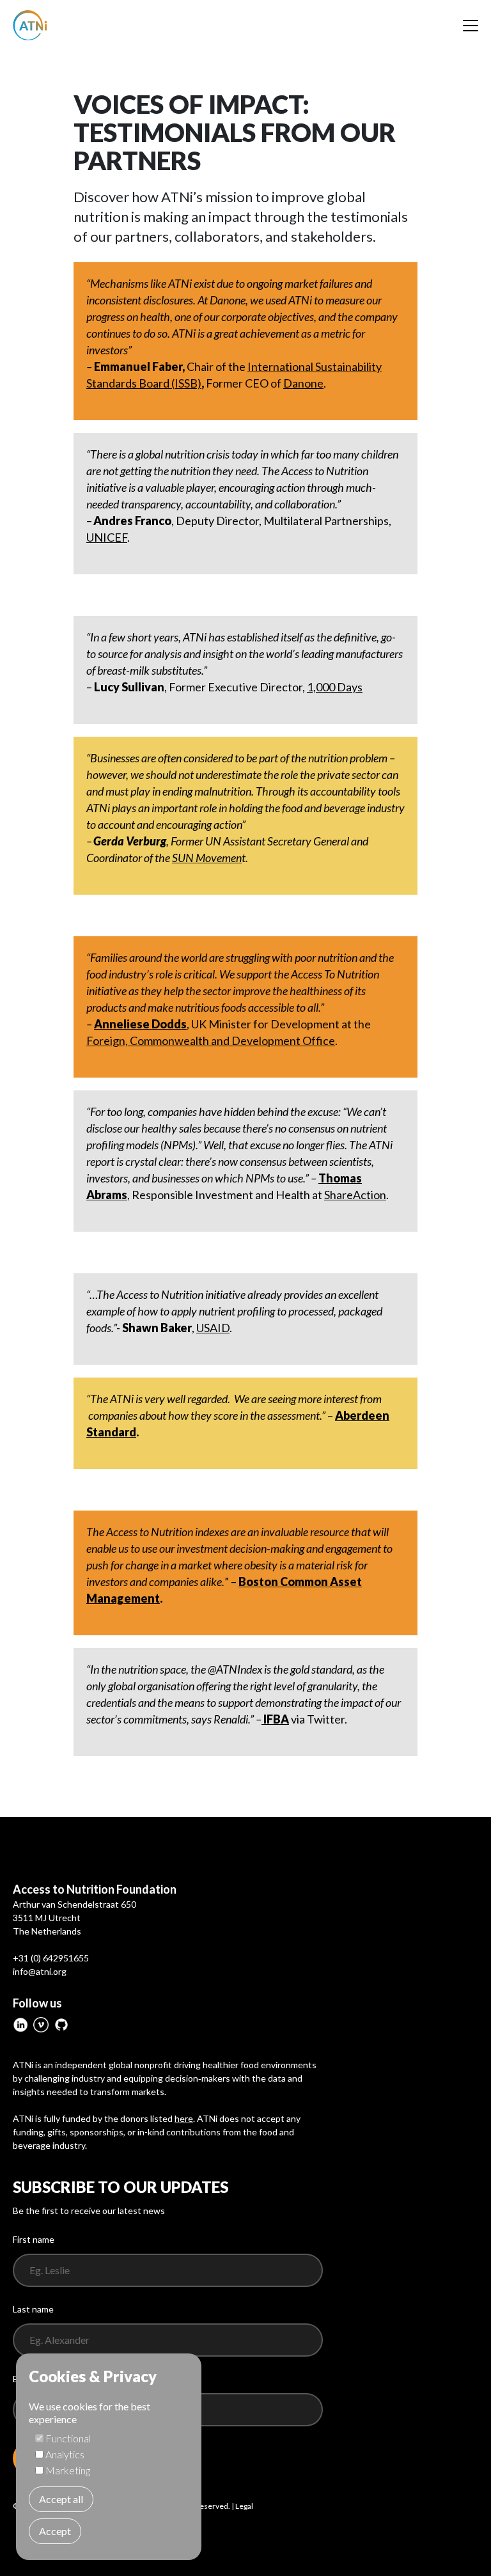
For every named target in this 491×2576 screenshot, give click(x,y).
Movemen (207, 858)
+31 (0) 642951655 (51, 1958)
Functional (68, 2438)
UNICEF (107, 537)
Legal (244, 2506)
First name (34, 2239)
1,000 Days (335, 687)
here (184, 2118)
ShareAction (355, 1195)
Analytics (65, 2454)
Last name (33, 2309)
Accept (55, 2531)
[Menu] (471, 26)
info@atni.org (40, 1971)
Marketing (68, 2470)
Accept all (61, 2499)
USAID (213, 1328)
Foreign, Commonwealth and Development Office (211, 1041)
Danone (303, 383)
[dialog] (109, 2457)
